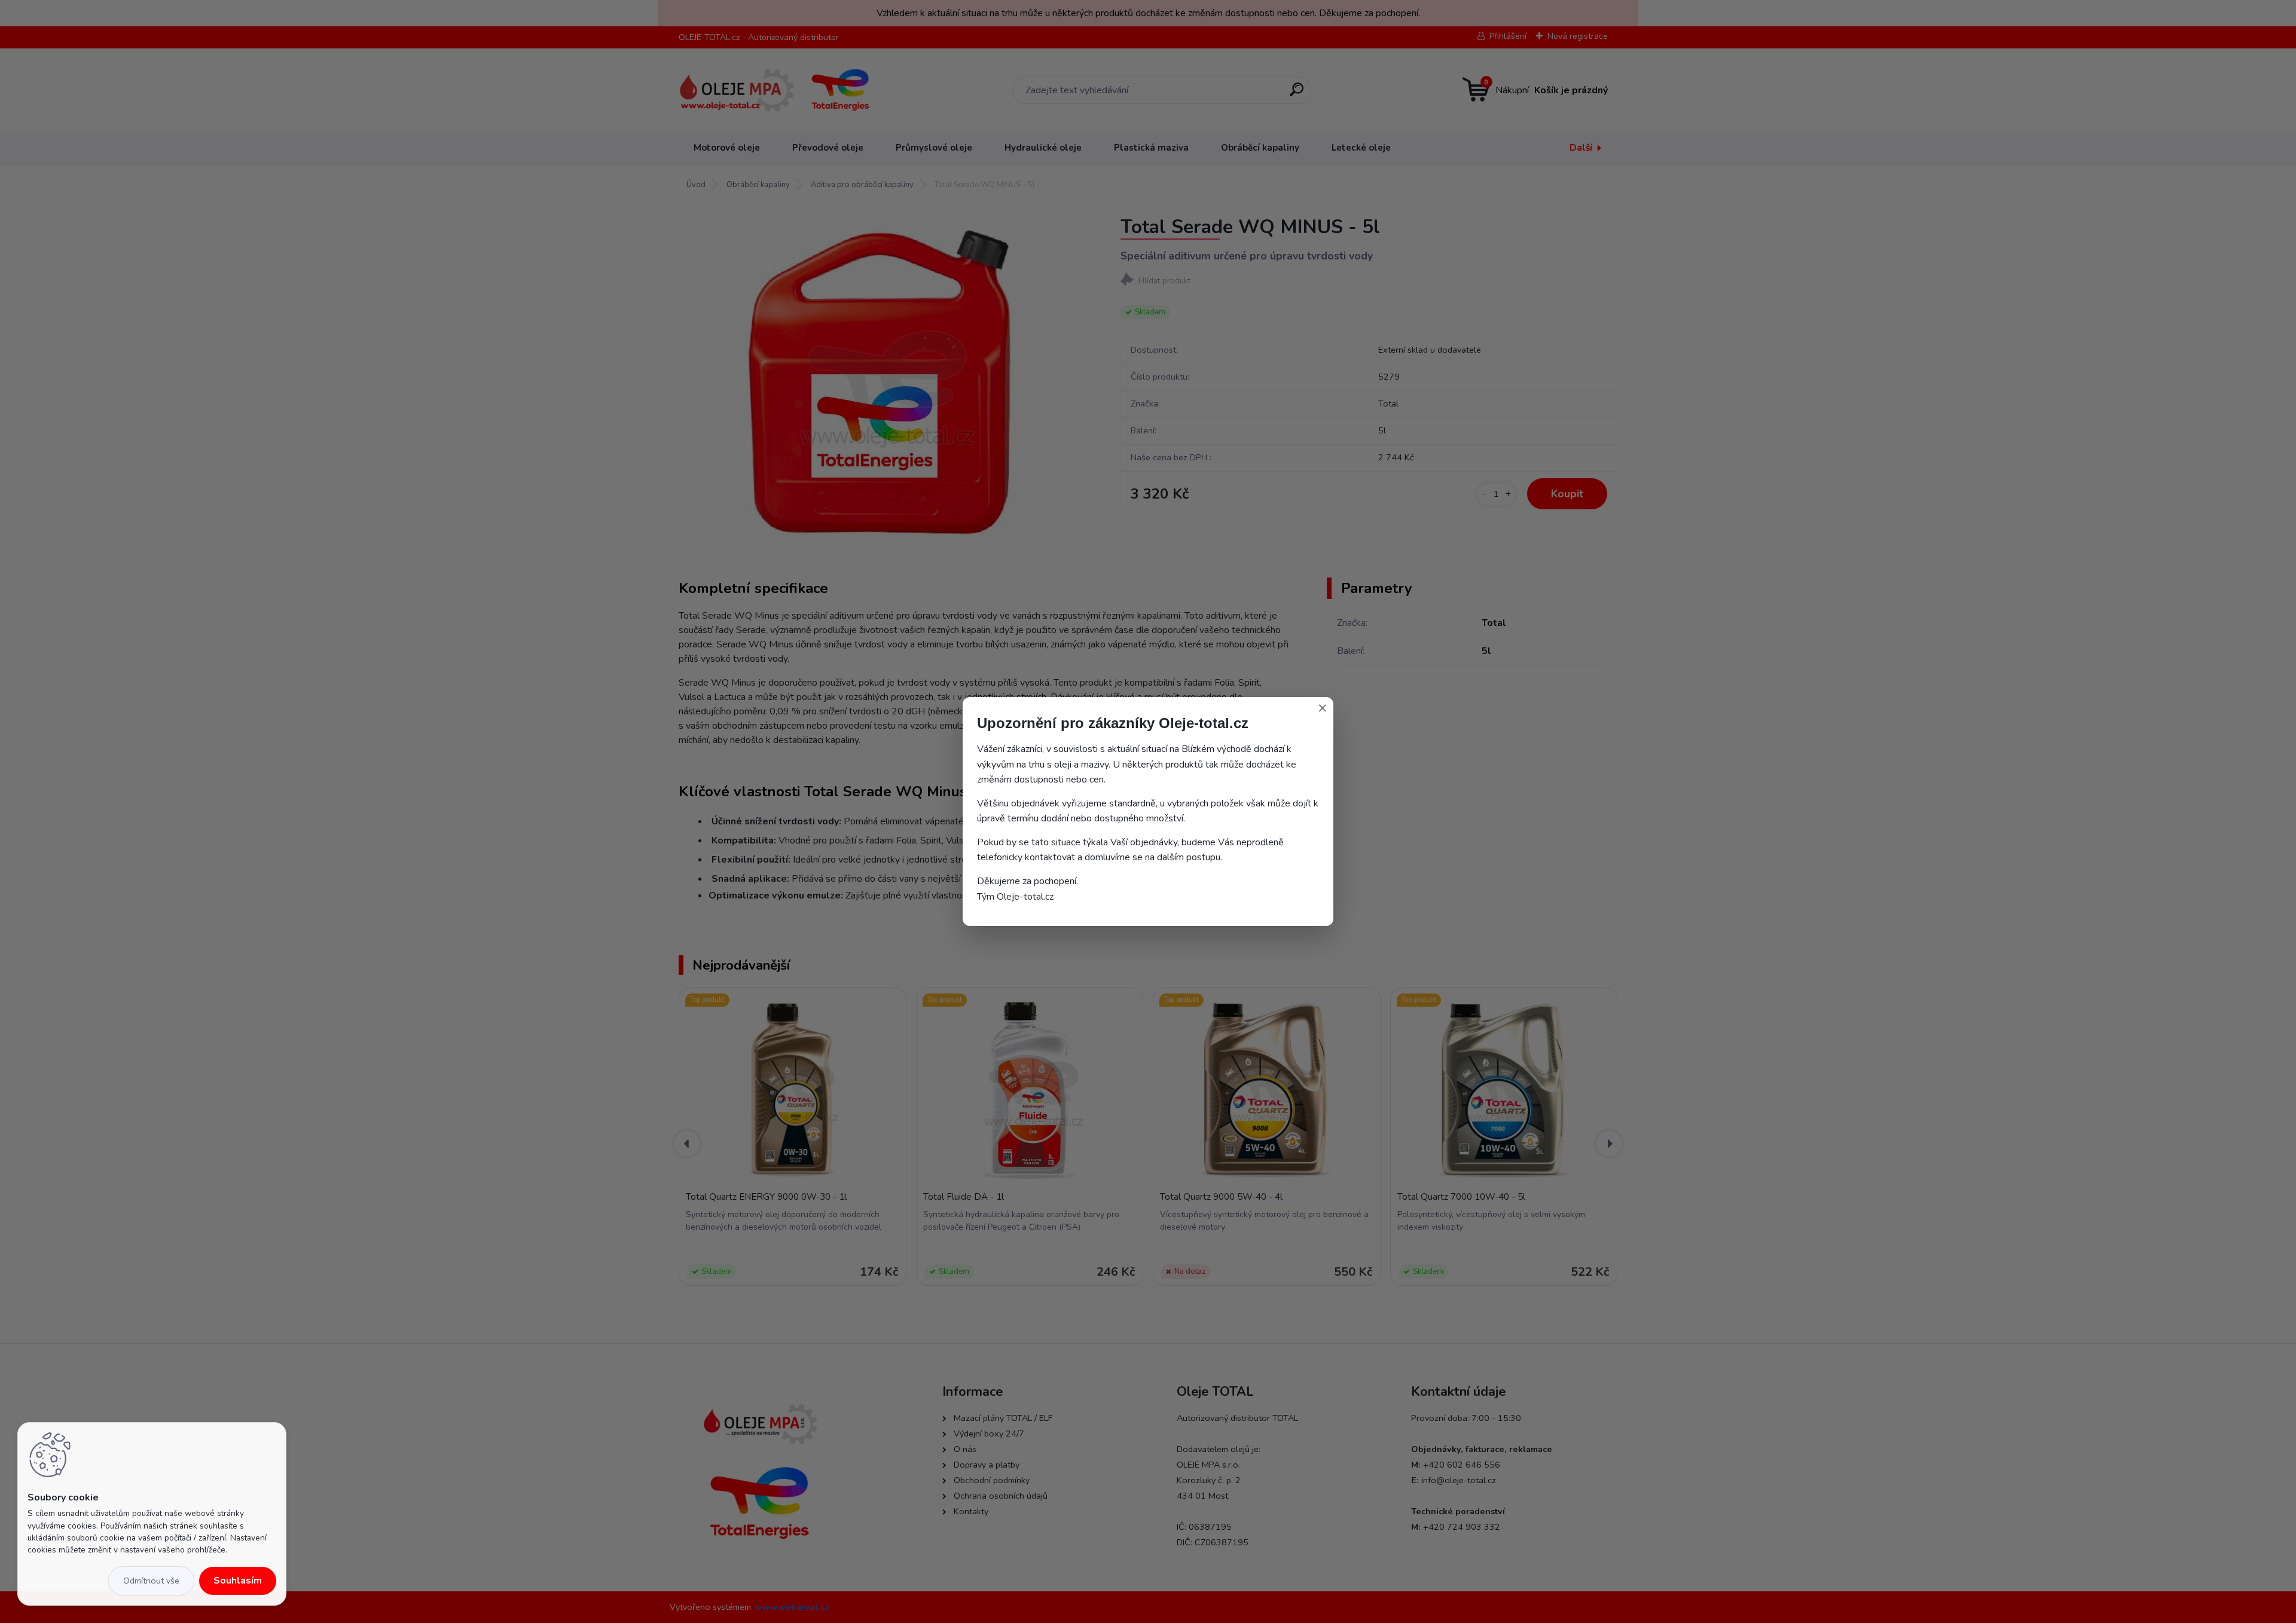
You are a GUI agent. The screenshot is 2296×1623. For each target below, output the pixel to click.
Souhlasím (238, 1581)
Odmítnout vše (151, 1581)
